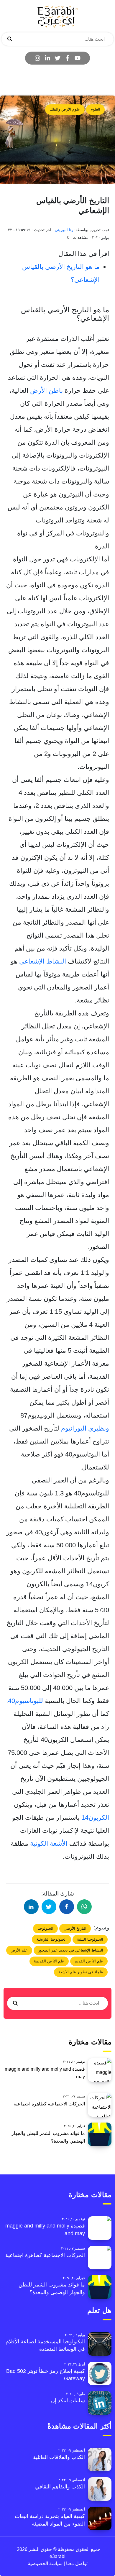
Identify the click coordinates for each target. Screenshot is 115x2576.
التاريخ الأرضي (75, 1928)
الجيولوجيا (45, 1928)
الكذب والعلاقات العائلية (59, 2457)
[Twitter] (57, 58)
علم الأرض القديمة (49, 1961)
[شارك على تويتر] (49, 1907)
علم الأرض (19, 1950)
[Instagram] (37, 58)
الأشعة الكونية (50, 1843)
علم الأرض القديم (89, 1961)
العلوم (95, 109)
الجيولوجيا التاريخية (51, 1939)
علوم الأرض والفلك (65, 109)
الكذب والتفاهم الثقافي (60, 2487)
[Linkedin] (47, 58)
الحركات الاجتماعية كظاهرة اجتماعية (49, 2104)
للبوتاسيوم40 (26, 1701)
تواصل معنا (76, 2563)
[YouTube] (78, 58)
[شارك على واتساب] (84, 1907)
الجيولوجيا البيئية (90, 1939)
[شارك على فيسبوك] (67, 1907)
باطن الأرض (46, 391)
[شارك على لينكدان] (31, 1907)
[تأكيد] (10, 39)
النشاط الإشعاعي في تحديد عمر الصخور (71, 1950)
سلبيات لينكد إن (68, 2401)
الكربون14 (95, 1818)
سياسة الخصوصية (45, 2563)
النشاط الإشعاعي (43, 961)
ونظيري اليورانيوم (84, 1428)
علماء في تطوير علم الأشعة (81, 1972)
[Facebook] (68, 58)
